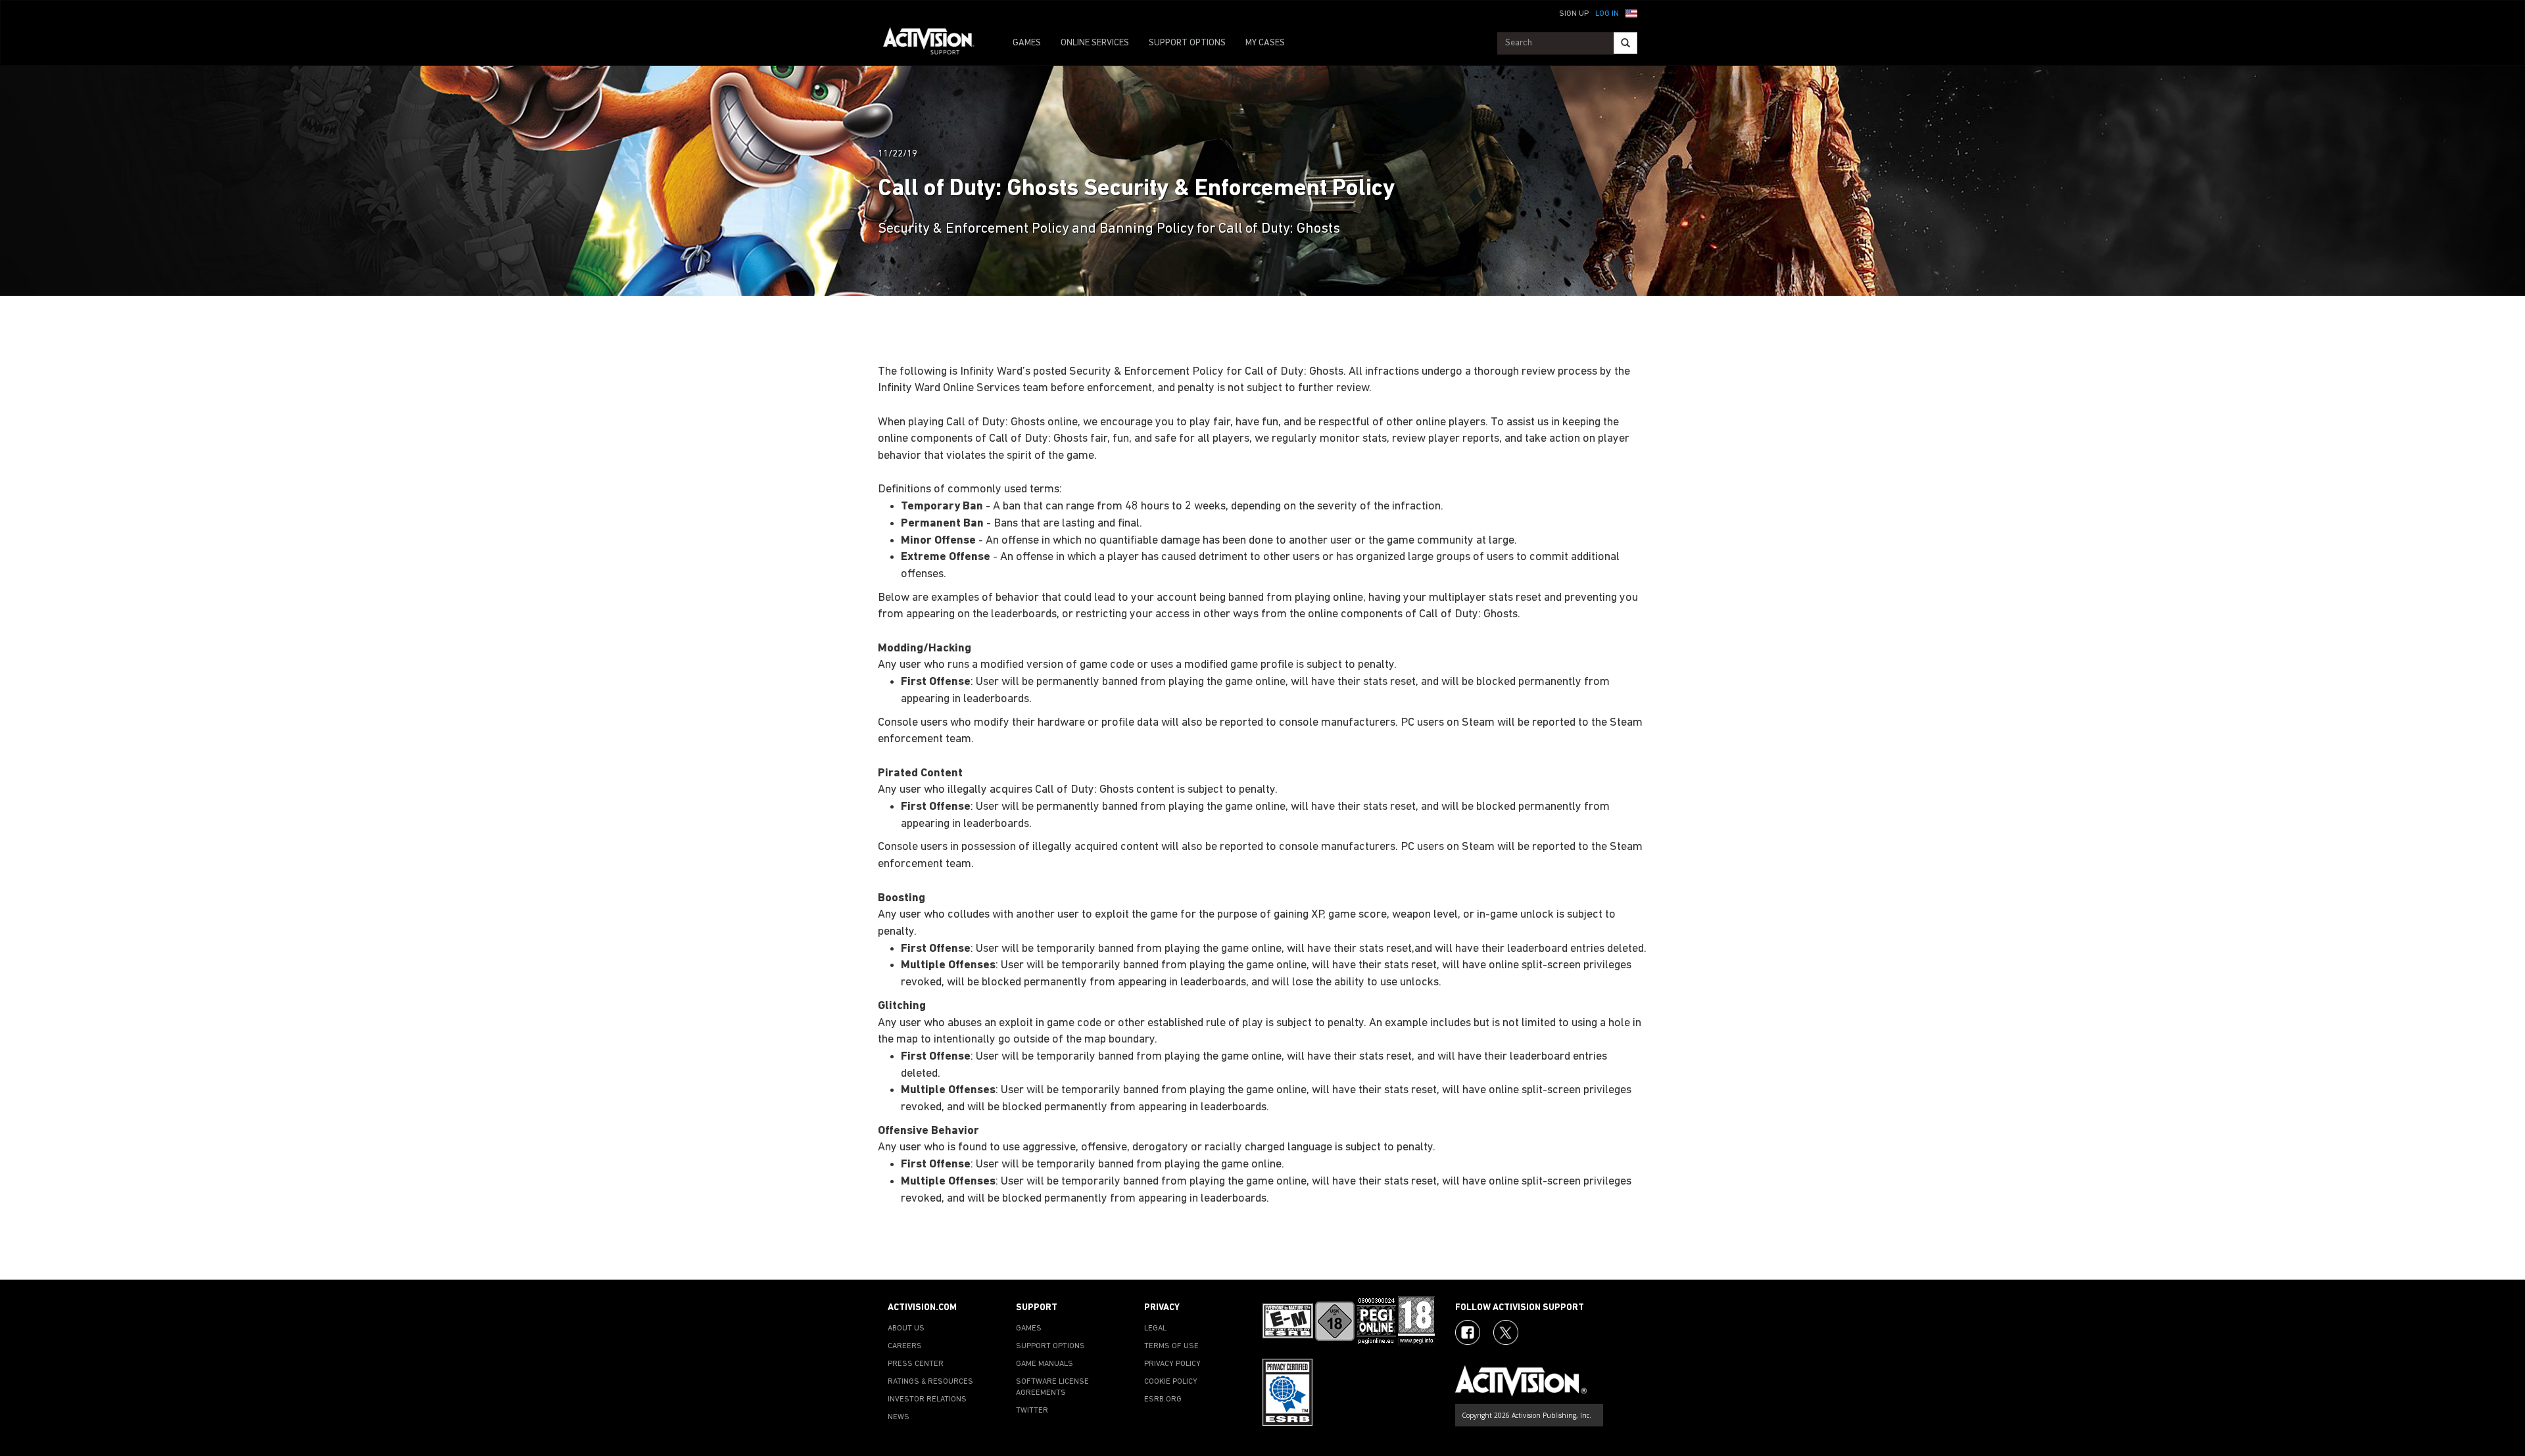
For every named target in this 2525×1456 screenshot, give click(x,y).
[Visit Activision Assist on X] (1506, 1332)
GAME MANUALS (1045, 1364)
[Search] (1625, 43)
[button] (1631, 12)
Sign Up (1574, 14)
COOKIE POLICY (1171, 1382)
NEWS (899, 1417)
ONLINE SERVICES (1095, 43)
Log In (1607, 14)
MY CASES (1265, 43)
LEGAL (1155, 1328)
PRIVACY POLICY (1172, 1364)
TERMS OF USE (1171, 1346)
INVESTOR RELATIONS (927, 1399)
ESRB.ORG (1163, 1399)
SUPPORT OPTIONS (1187, 43)
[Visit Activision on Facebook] (1468, 1332)
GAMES (1027, 43)
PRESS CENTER (916, 1364)
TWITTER (1032, 1411)
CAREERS (905, 1346)
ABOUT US (906, 1328)
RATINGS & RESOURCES (930, 1382)
